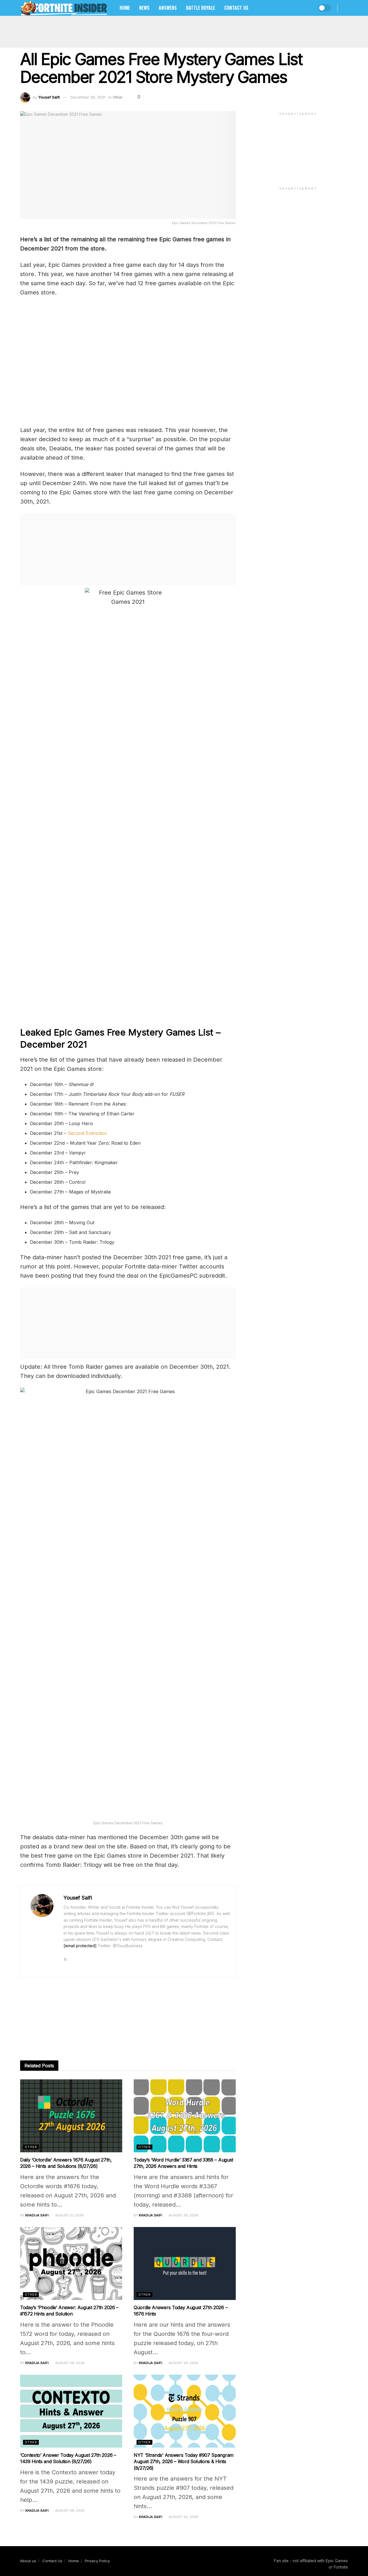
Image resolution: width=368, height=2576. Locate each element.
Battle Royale (201, 8)
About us (28, 2561)
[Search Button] (346, 8)
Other (118, 97)
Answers (168, 8)
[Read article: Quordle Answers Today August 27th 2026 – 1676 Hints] (185, 2263)
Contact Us (236, 8)
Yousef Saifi (49, 97)
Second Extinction (88, 1133)
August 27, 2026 (69, 2215)
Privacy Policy (97, 2561)
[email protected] (80, 1946)
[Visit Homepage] (64, 8)
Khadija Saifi (37, 2215)
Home (125, 8)
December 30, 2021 (88, 97)
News (144, 8)
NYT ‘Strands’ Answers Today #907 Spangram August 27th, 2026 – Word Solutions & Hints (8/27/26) (184, 2462)
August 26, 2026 (183, 2215)
